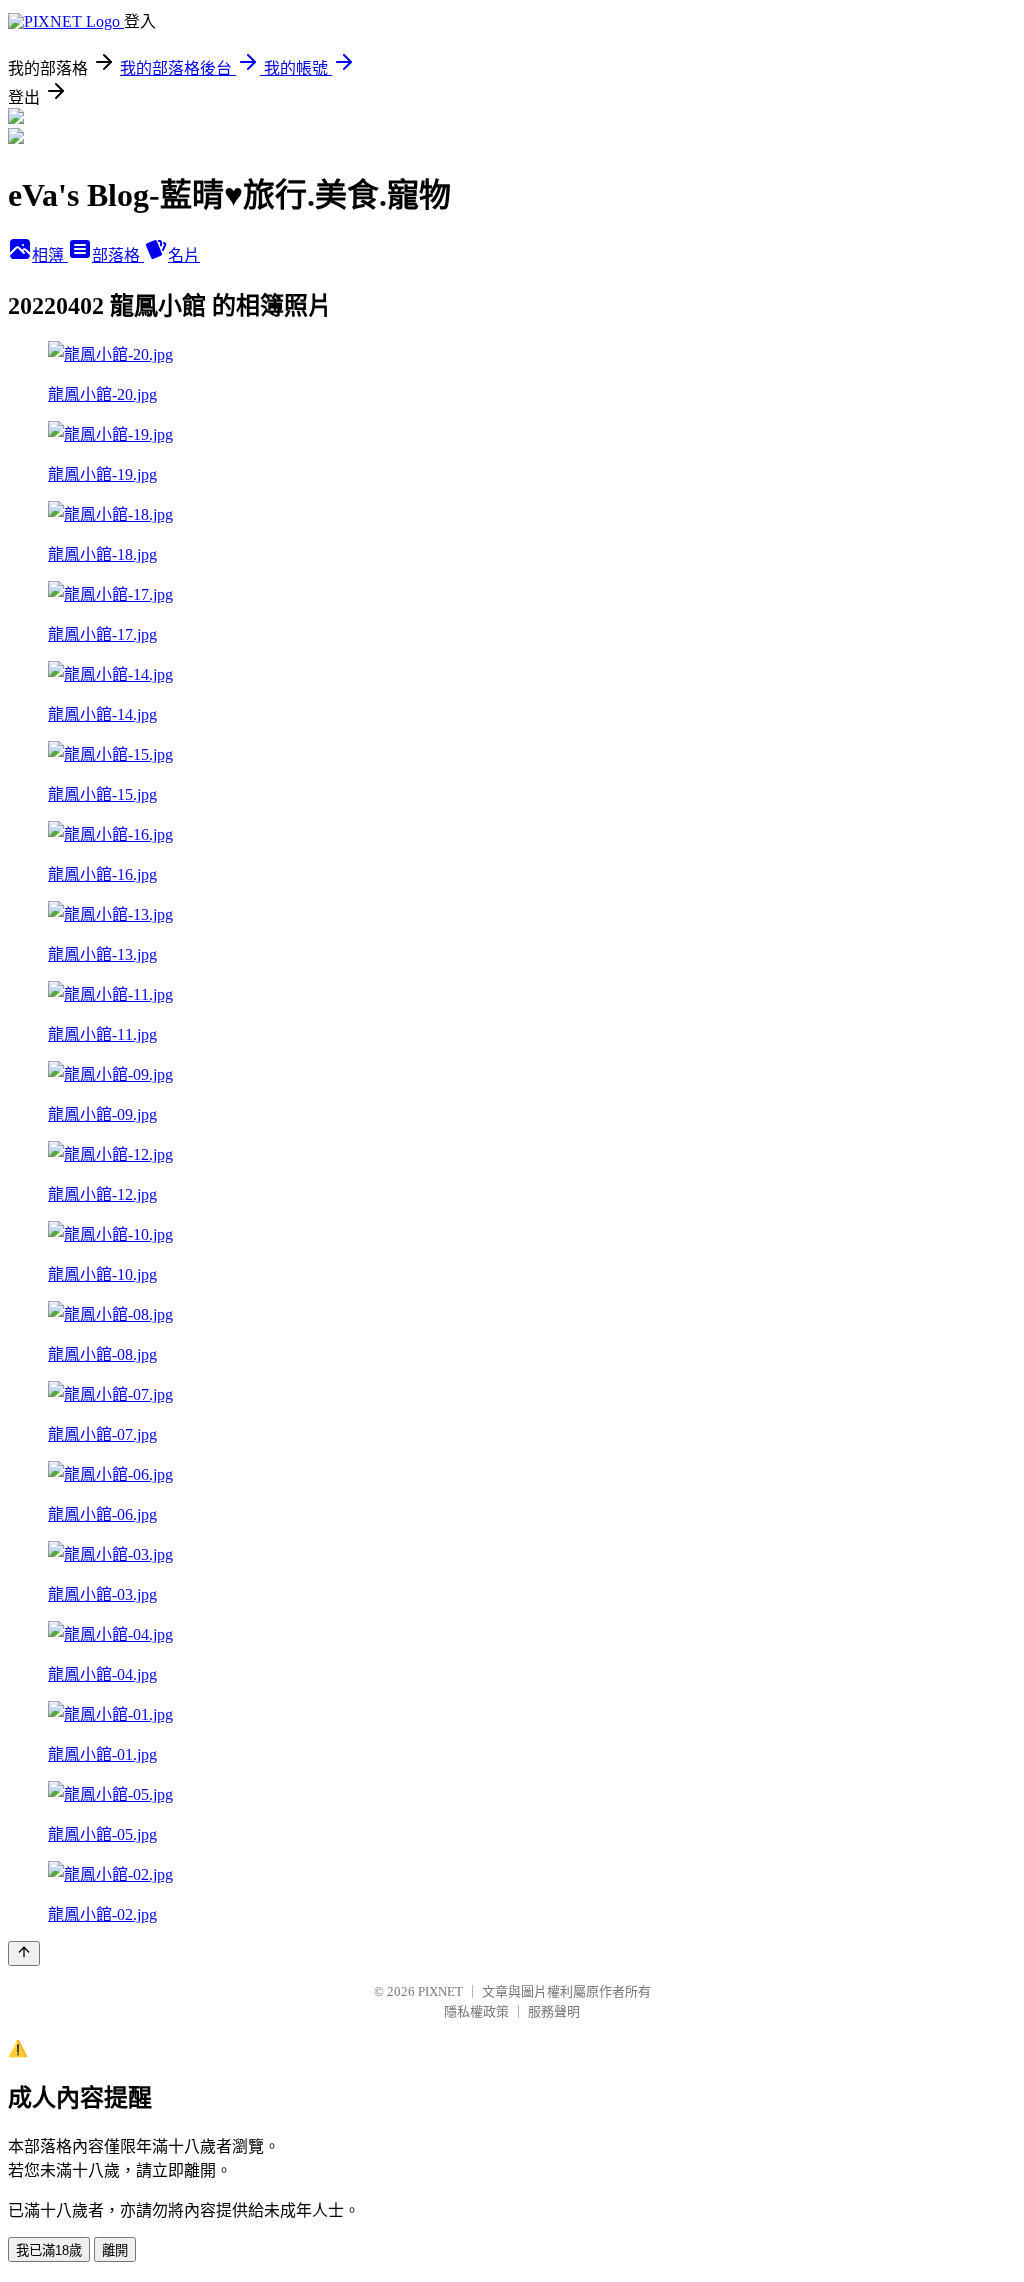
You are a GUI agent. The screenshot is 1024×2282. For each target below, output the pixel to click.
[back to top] (24, 1953)
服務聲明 (554, 2011)
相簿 (50, 255)
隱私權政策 (476, 2011)
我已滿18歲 (49, 2250)
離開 (115, 2250)
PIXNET (440, 1991)
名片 (184, 255)
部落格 (118, 255)
